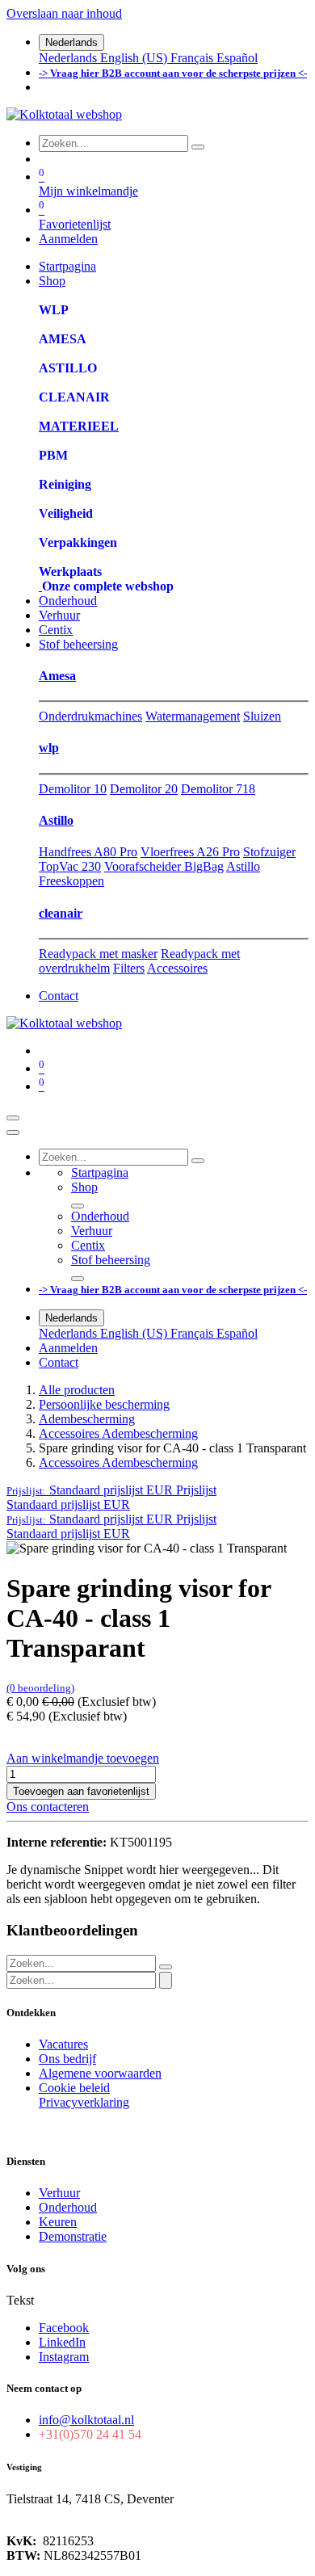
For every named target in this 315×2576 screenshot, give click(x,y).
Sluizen (262, 716)
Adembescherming (87, 1419)
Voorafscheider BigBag (164, 866)
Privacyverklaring (84, 2102)
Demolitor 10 (73, 789)
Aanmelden (68, 239)
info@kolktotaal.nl (86, 2420)
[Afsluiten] (13, 1133)
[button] (111, 1490)
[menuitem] (69, 58)
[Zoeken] (198, 147)
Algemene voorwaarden (100, 2073)
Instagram (64, 2357)
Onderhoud (68, 2207)
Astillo (56, 820)
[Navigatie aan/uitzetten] (13, 1118)
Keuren (58, 2222)
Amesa (57, 676)
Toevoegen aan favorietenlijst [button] (81, 1791)
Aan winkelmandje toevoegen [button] (83, 1758)
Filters (129, 968)
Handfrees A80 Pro (88, 852)
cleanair (61, 913)
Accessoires (177, 968)
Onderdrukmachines (90, 716)
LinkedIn (62, 2342)
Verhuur (59, 2193)
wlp (49, 748)
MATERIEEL (79, 426)
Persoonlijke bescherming (104, 1404)
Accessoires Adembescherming (118, 1433)
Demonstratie (73, 2236)
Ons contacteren (48, 1807)
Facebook (64, 2328)
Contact (59, 996)
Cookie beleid (74, 2088)
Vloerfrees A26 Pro (190, 852)
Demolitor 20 (144, 789)
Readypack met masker (98, 954)
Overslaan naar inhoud (64, 13)
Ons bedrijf (67, 2059)
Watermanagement (193, 716)
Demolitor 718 (218, 789)
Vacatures (63, 2044)
